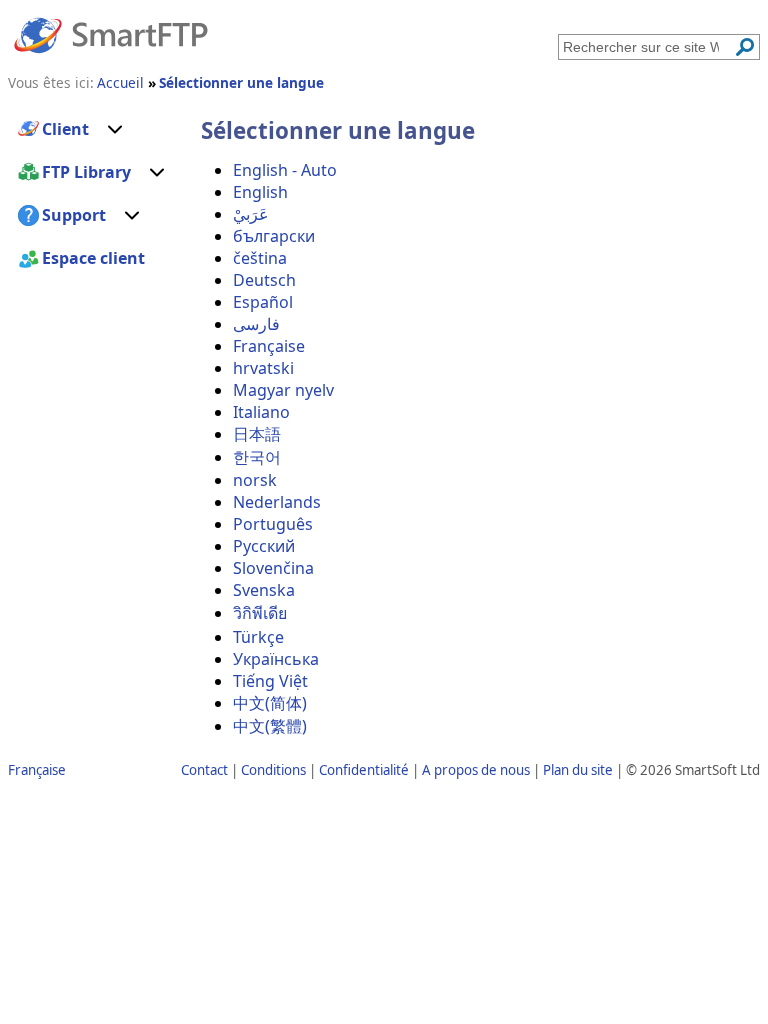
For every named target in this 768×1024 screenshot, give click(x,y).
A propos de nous (476, 770)
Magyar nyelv (283, 390)
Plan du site (578, 770)
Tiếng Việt (270, 681)
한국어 (257, 457)
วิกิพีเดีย (260, 613)
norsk (255, 480)
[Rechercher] (745, 47)
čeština (260, 258)
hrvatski (263, 368)
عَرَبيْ (251, 214)
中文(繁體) (270, 726)
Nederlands (277, 502)
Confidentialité (364, 770)
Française (269, 346)
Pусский (264, 546)
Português (273, 524)
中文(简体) (270, 703)
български (274, 236)
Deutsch (264, 280)
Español (263, 302)
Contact (204, 770)
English (260, 192)
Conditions (273, 770)
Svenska (264, 590)
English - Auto (285, 170)
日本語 (257, 434)
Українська (276, 659)
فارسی (256, 324)
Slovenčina (273, 568)
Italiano (261, 412)
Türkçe (258, 637)
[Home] (111, 34)
